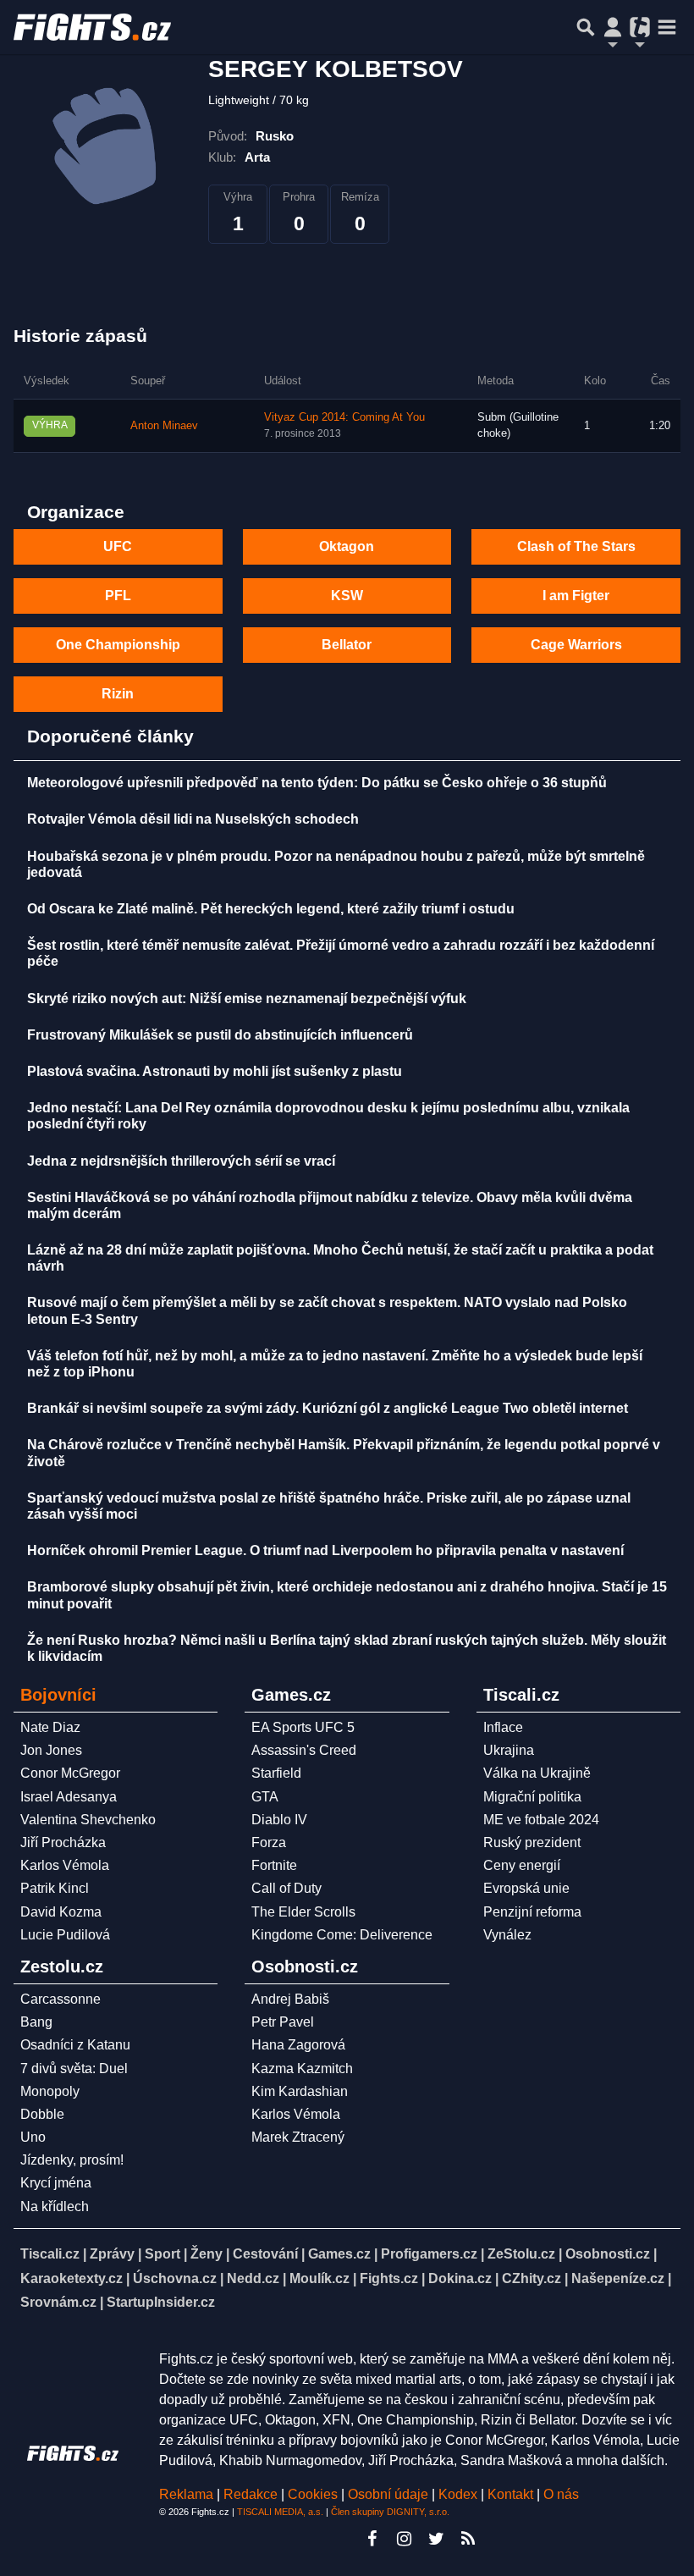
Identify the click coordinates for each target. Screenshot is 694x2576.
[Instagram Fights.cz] (404, 2539)
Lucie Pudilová (65, 1935)
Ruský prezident (532, 1842)
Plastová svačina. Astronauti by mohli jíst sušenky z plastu (215, 1071)
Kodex (460, 2494)
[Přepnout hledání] (586, 27)
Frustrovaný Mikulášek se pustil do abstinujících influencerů (220, 1035)
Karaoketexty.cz (72, 2278)
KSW (347, 596)
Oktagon (347, 546)
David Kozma (61, 1912)
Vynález (507, 1935)
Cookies (313, 2494)
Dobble (42, 2114)
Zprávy (112, 2254)
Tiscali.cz (50, 2254)
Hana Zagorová (298, 2045)
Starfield (276, 1773)
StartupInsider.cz (161, 2302)
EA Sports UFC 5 (303, 1727)
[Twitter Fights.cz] (436, 2539)
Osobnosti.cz (608, 2254)
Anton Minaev (164, 426)
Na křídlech (55, 2206)
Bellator (347, 645)
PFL (118, 596)
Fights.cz (389, 2278)
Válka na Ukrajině (537, 1773)
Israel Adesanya (69, 1797)
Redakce (251, 2494)
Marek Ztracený (298, 2137)
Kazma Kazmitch (302, 2069)
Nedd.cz (253, 2278)
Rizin (118, 694)
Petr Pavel (283, 2022)
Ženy (207, 2254)
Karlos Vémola (65, 1865)
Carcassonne (61, 1999)
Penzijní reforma (532, 1912)
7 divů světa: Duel (74, 2069)
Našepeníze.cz (618, 2278)
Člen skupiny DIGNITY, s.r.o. (390, 2512)
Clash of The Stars (576, 546)
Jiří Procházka (63, 1842)
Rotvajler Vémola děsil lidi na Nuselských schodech (193, 819)
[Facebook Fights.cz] (372, 2539)
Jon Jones (51, 1750)
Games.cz (339, 2254)
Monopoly (50, 2091)
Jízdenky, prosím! (72, 2160)
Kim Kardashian (300, 2091)
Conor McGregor (70, 1773)
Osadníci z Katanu (75, 2045)
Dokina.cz (460, 2278)
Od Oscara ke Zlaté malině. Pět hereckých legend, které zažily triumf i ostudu (271, 909)
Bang (36, 2022)
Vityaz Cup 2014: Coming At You (344, 417)
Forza (269, 1842)
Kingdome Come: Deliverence (342, 1935)
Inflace (503, 1727)
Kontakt (512, 2494)
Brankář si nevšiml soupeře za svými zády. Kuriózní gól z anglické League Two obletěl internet (328, 1408)
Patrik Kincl (55, 1888)
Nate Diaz (50, 1727)
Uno (33, 2137)
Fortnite (274, 1865)
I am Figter (576, 596)
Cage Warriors (576, 645)
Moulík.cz (319, 2278)
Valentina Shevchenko (88, 1820)
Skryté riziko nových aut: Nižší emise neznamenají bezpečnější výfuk (247, 998)
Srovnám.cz (58, 2302)
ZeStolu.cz (521, 2254)
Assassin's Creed (304, 1750)
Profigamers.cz (429, 2254)
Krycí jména (56, 2183)
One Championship (118, 645)
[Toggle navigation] (667, 27)
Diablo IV (279, 1820)
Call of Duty (286, 1888)
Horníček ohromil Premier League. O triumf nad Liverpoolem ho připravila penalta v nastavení (325, 1550)
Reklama (186, 2494)
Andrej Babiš (290, 1999)
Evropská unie (526, 1888)
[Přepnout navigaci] (613, 27)
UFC (118, 546)
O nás (561, 2494)
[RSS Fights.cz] (468, 2539)
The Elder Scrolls (303, 1912)
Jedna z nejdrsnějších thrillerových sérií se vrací (181, 1161)
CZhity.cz (532, 2278)
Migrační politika (532, 1797)
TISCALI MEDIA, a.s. (280, 2512)
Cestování (265, 2254)
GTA (265, 1797)
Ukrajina (509, 1750)
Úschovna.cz (175, 2278)
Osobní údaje (388, 2494)
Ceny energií (522, 1865)
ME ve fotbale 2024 (541, 1820)
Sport (162, 2254)
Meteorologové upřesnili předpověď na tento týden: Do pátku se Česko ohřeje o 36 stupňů (317, 783)
